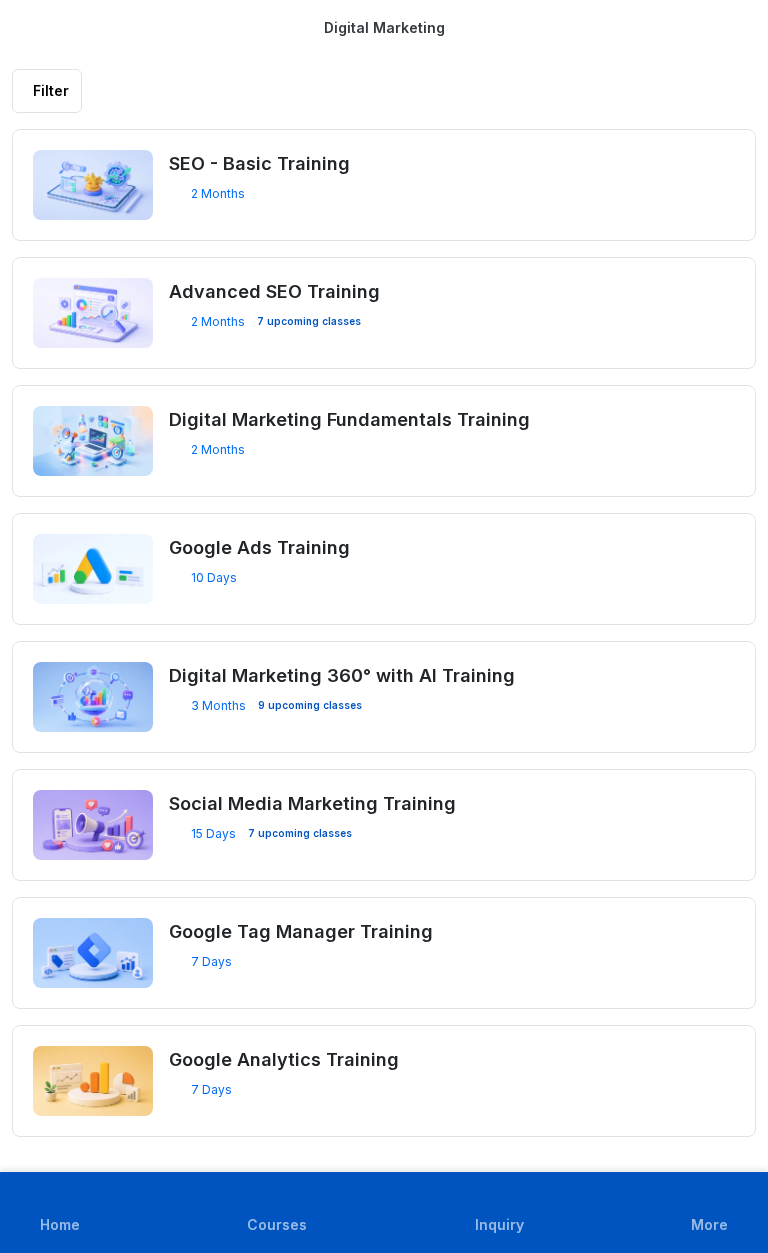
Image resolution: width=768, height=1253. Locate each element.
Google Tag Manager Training (301, 931)
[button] (709, 1212)
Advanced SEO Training (274, 291)
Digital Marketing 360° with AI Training (342, 675)
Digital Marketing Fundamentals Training (349, 419)
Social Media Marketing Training (312, 803)
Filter (51, 90)
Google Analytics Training (284, 1059)
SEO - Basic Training (259, 163)
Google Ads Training (259, 547)
